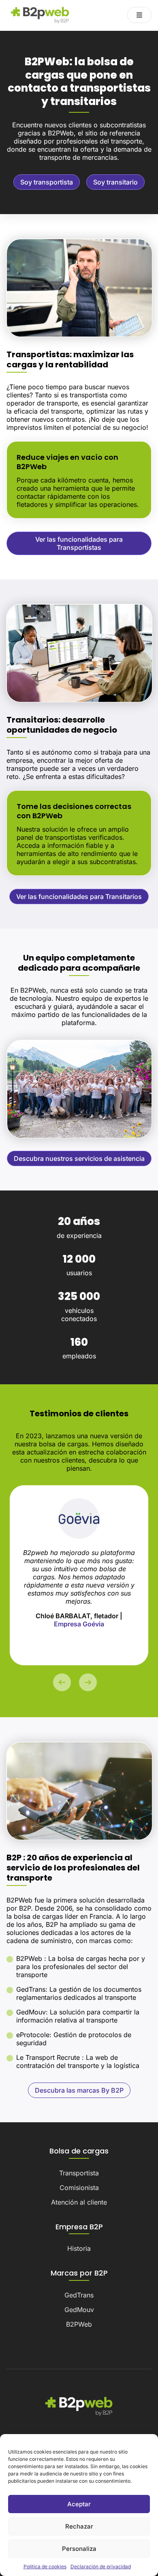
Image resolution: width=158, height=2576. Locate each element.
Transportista (79, 2173)
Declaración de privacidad (101, 2566)
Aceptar (79, 2504)
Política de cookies (45, 2566)
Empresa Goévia (79, 1624)
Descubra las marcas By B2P (79, 2090)
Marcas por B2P (79, 2273)
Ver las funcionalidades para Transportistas (79, 543)
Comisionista (79, 2188)
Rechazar (79, 2526)
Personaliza (79, 2549)
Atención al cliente (79, 2202)
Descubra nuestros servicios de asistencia (79, 1158)
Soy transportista (47, 182)
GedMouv (79, 2310)
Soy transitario (115, 182)
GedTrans (79, 2295)
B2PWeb (79, 2324)
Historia (79, 2248)
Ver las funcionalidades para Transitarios (79, 897)
